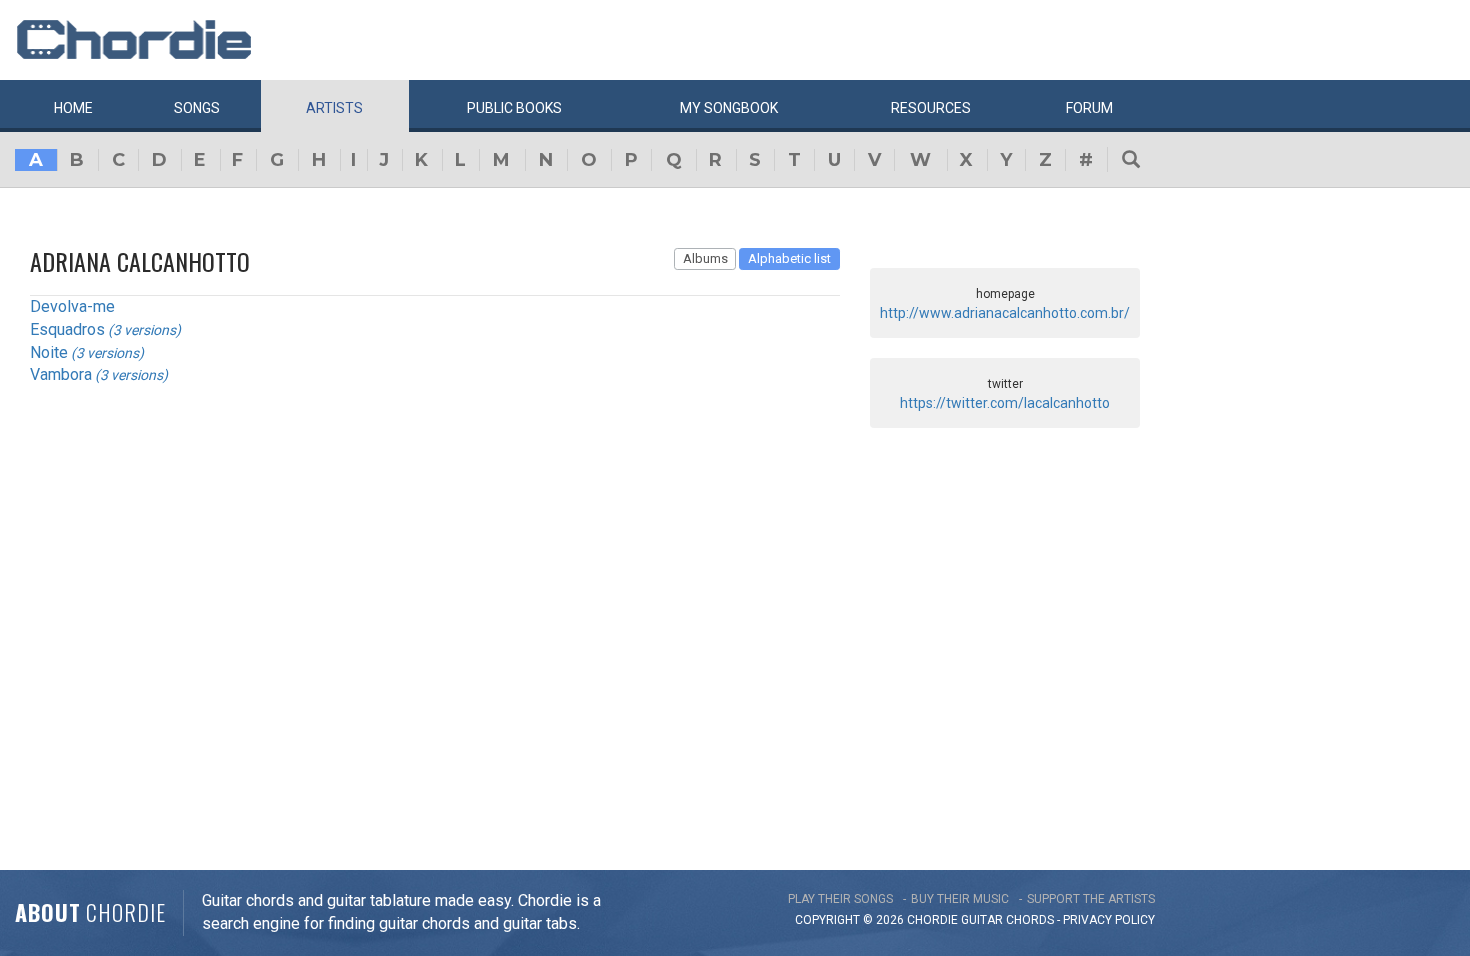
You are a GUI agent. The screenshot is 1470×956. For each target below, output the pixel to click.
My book (729, 108)
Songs (197, 108)
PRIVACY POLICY (1109, 920)
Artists (334, 108)
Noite (49, 352)
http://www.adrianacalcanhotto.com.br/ (1005, 313)
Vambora (61, 374)
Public (514, 108)
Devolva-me (72, 306)
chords (1030, 920)
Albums (705, 258)
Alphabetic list (789, 258)
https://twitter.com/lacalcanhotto (1005, 403)
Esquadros (67, 329)
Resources (931, 108)
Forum (1089, 108)
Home (73, 108)
